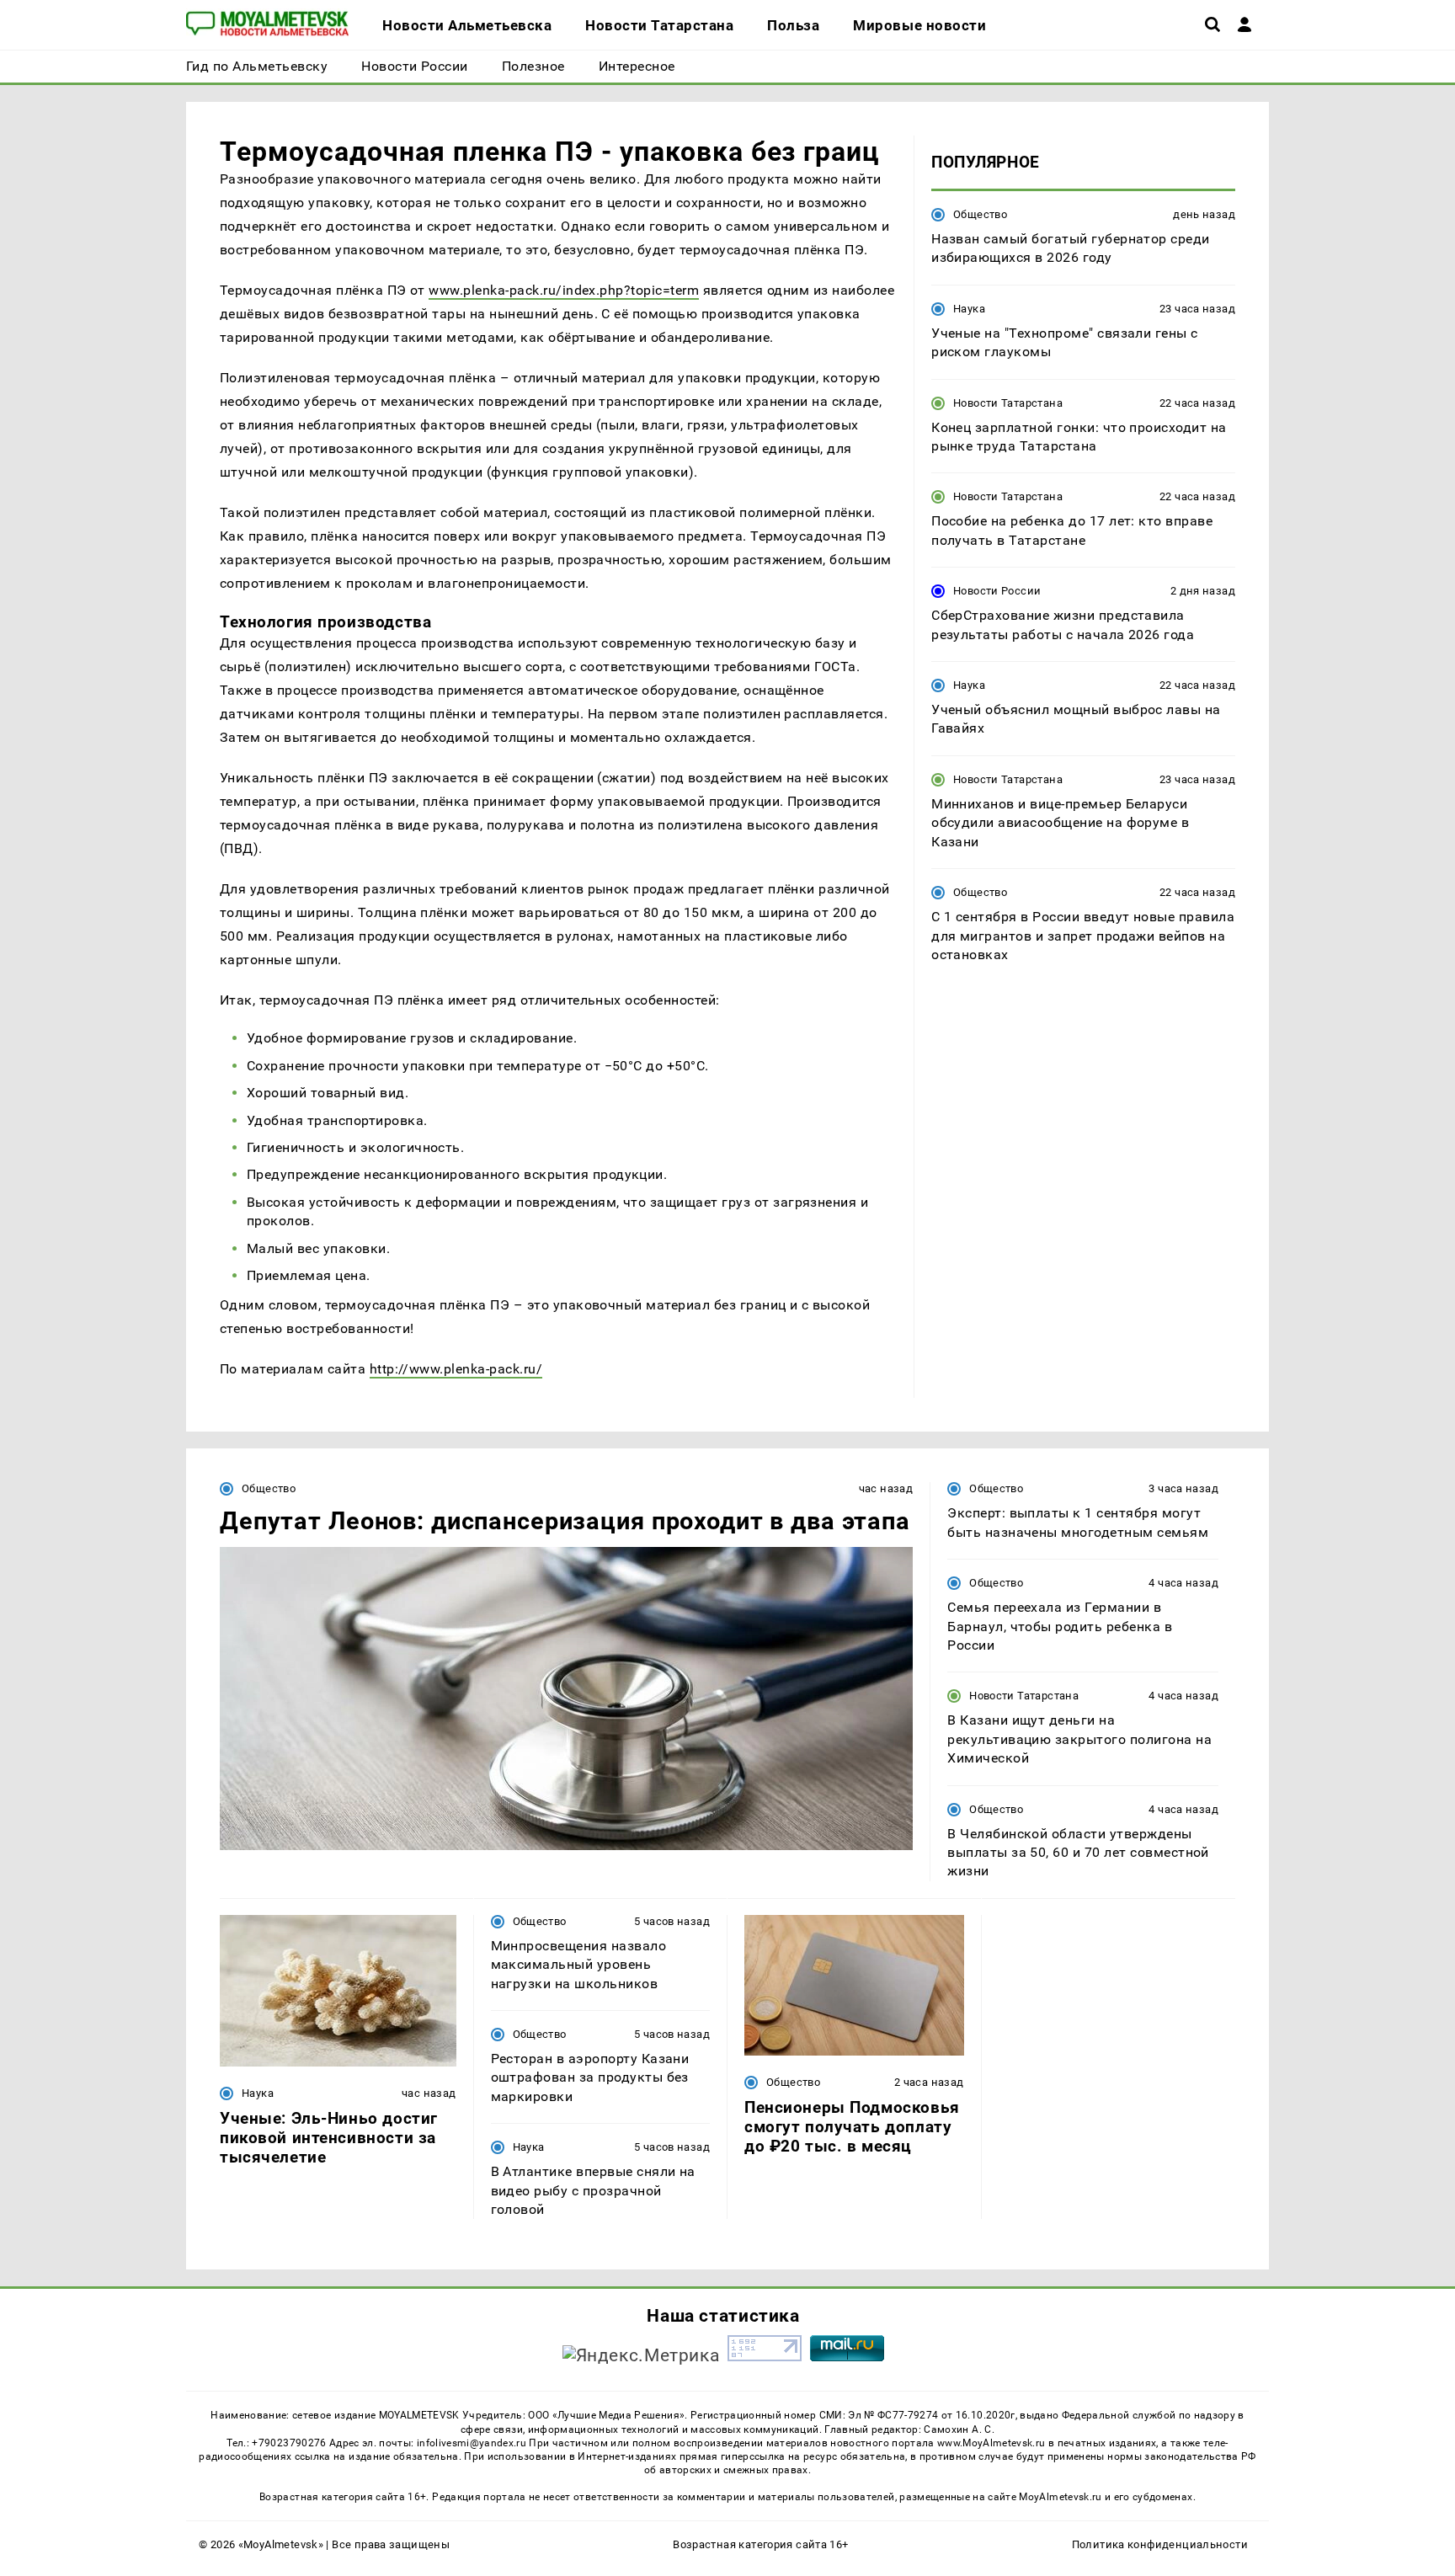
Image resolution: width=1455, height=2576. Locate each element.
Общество (980, 214)
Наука (969, 309)
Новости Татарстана (1008, 403)
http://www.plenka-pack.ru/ (456, 1369)
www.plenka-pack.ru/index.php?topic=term (564, 290)
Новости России (997, 591)
